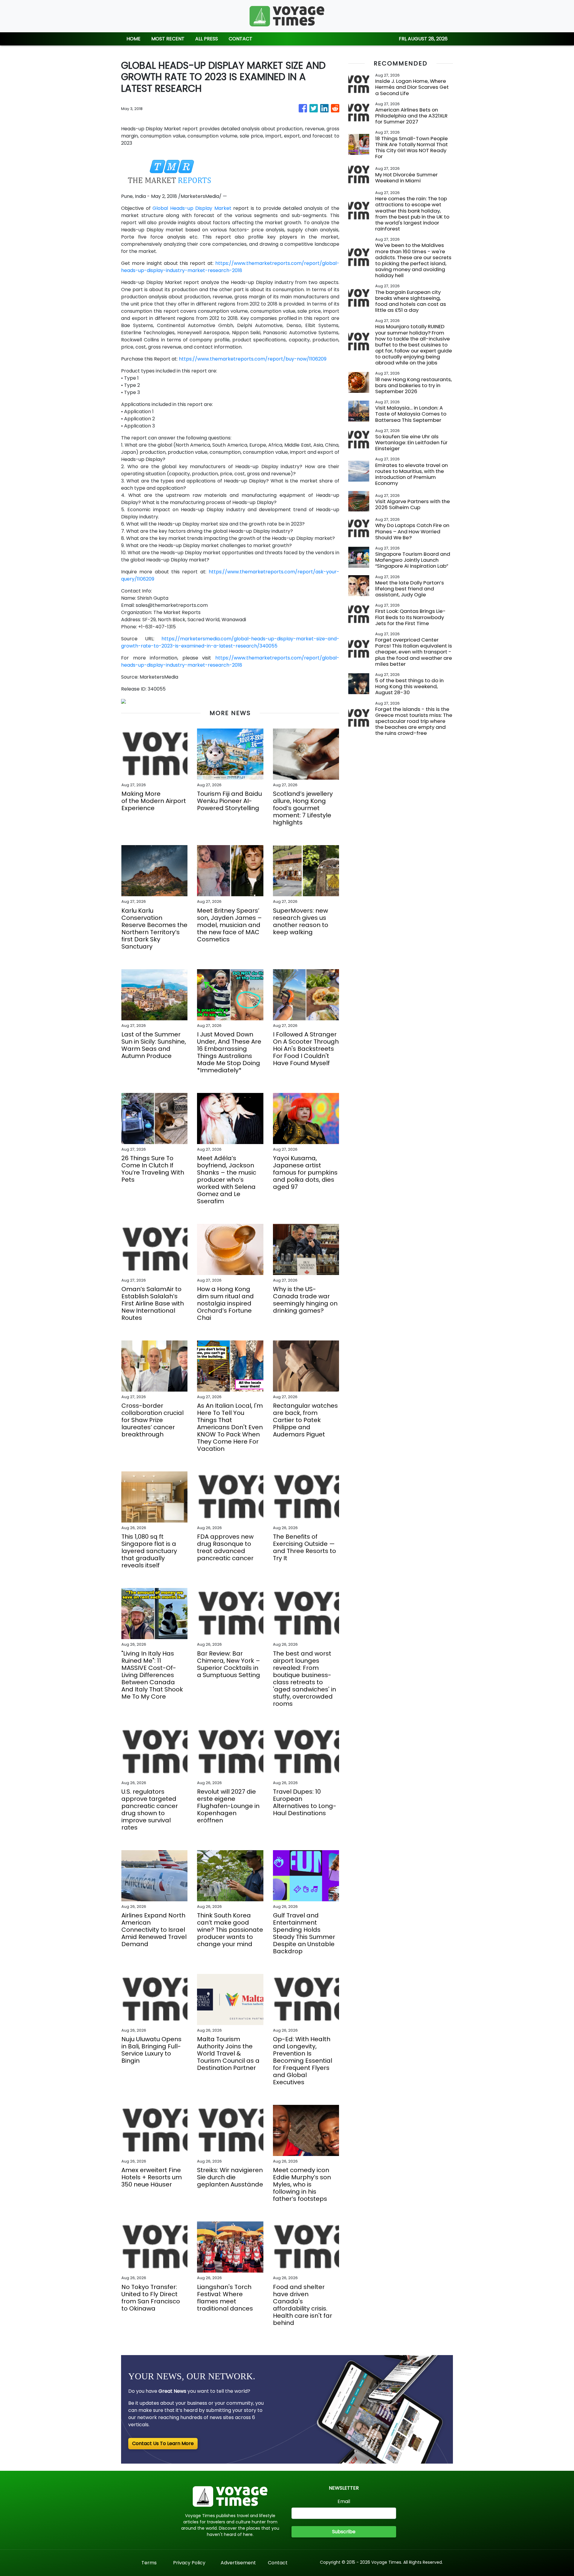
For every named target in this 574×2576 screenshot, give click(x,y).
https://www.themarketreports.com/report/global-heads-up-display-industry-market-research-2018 (230, 267)
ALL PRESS (207, 39)
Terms (149, 2563)
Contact (278, 2563)
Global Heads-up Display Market (192, 208)
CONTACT (241, 39)
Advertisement (238, 2563)
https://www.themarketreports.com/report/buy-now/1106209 (253, 359)
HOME (133, 39)
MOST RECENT (168, 39)
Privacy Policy (189, 2563)
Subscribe (344, 2532)
